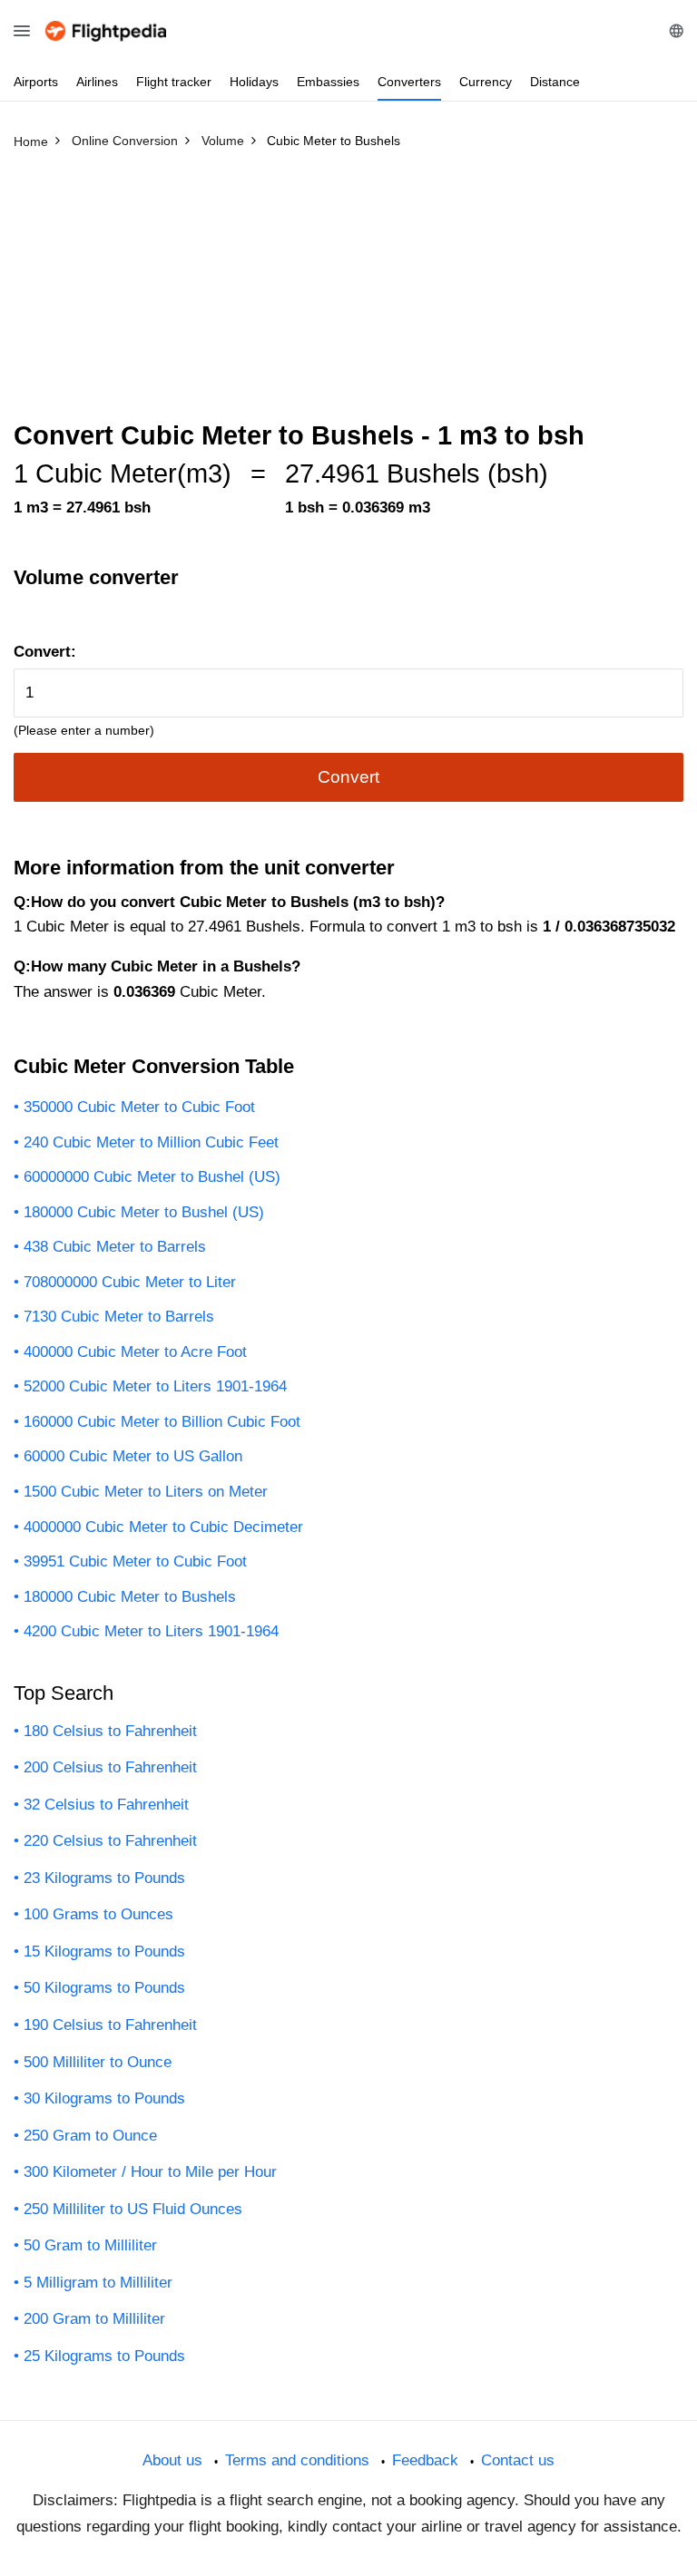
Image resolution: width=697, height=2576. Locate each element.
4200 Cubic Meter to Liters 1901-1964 (151, 1631)
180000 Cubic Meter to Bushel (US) (144, 1212)
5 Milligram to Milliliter (98, 2283)
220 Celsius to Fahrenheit (110, 1841)
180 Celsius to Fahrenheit (110, 1731)
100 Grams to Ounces (98, 1914)
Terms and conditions (297, 2460)
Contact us (518, 2460)
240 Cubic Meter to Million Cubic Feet (151, 1142)
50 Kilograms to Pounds (104, 1988)
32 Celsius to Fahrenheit (106, 1805)
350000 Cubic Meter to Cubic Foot (139, 1107)
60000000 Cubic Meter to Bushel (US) (152, 1177)
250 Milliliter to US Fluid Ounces (133, 2209)
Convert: (45, 652)
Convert (348, 777)
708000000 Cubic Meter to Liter (130, 1282)
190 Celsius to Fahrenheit (110, 2025)
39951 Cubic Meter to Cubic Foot (135, 1561)
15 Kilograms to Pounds (104, 1952)
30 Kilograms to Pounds (104, 2098)
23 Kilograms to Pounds (104, 1878)
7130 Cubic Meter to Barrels (119, 1317)
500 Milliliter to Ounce (98, 2062)
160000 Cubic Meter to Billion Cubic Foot (162, 1422)
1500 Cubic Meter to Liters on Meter (146, 1492)
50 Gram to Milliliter (90, 2245)
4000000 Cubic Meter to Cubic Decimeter (163, 1527)
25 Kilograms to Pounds (104, 2356)
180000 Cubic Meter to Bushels (130, 1597)
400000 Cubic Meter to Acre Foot (135, 1352)
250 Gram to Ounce (90, 2136)
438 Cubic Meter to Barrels (115, 1247)
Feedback (425, 2460)
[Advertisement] (348, 293)
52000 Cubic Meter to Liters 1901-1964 (155, 1386)
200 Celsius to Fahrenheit (110, 1767)
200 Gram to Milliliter (94, 2319)
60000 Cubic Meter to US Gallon (133, 1456)
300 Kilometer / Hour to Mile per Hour (150, 2172)
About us (172, 2460)
